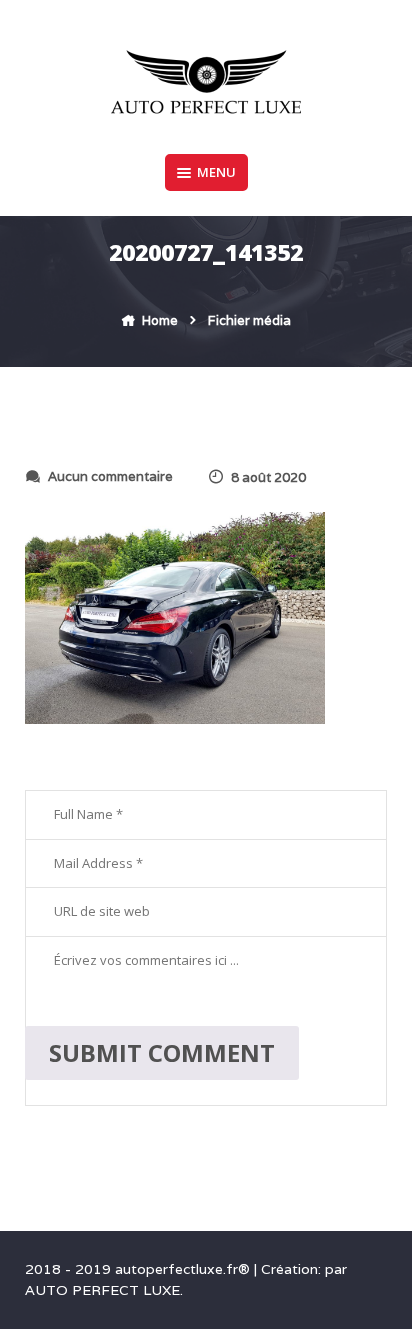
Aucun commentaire (110, 476)
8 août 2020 (268, 477)
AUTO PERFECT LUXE (102, 1290)
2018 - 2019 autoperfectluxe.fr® (139, 1269)
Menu (216, 172)
